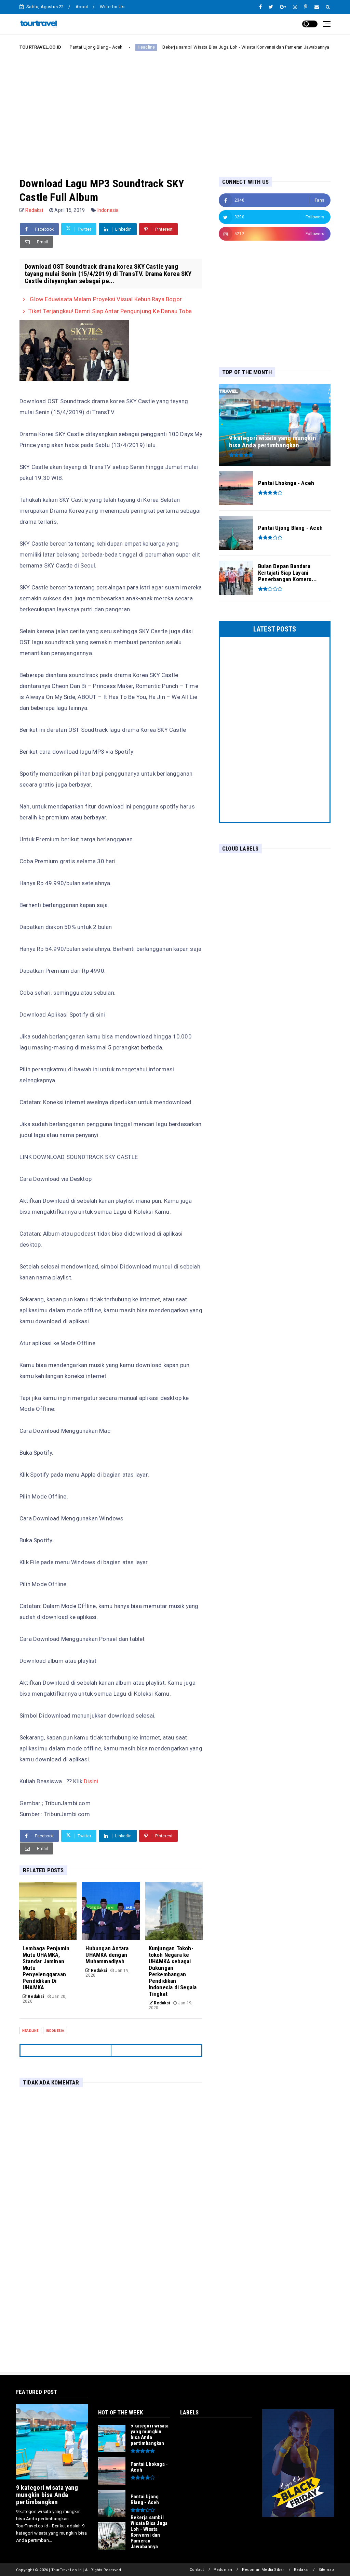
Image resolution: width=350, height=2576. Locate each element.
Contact (197, 2570)
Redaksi (301, 2570)
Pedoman (223, 2570)
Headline (108, 47)
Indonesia (108, 210)
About (82, 7)
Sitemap (326, 2570)
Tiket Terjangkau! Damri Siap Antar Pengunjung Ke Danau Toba (110, 311)
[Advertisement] (175, 108)
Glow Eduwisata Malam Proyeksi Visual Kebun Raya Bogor (105, 299)
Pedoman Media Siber (263, 2570)
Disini (91, 1781)
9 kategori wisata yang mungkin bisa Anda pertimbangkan (47, 2495)
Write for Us (112, 7)
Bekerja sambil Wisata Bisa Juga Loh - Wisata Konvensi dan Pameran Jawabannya (207, 47)
